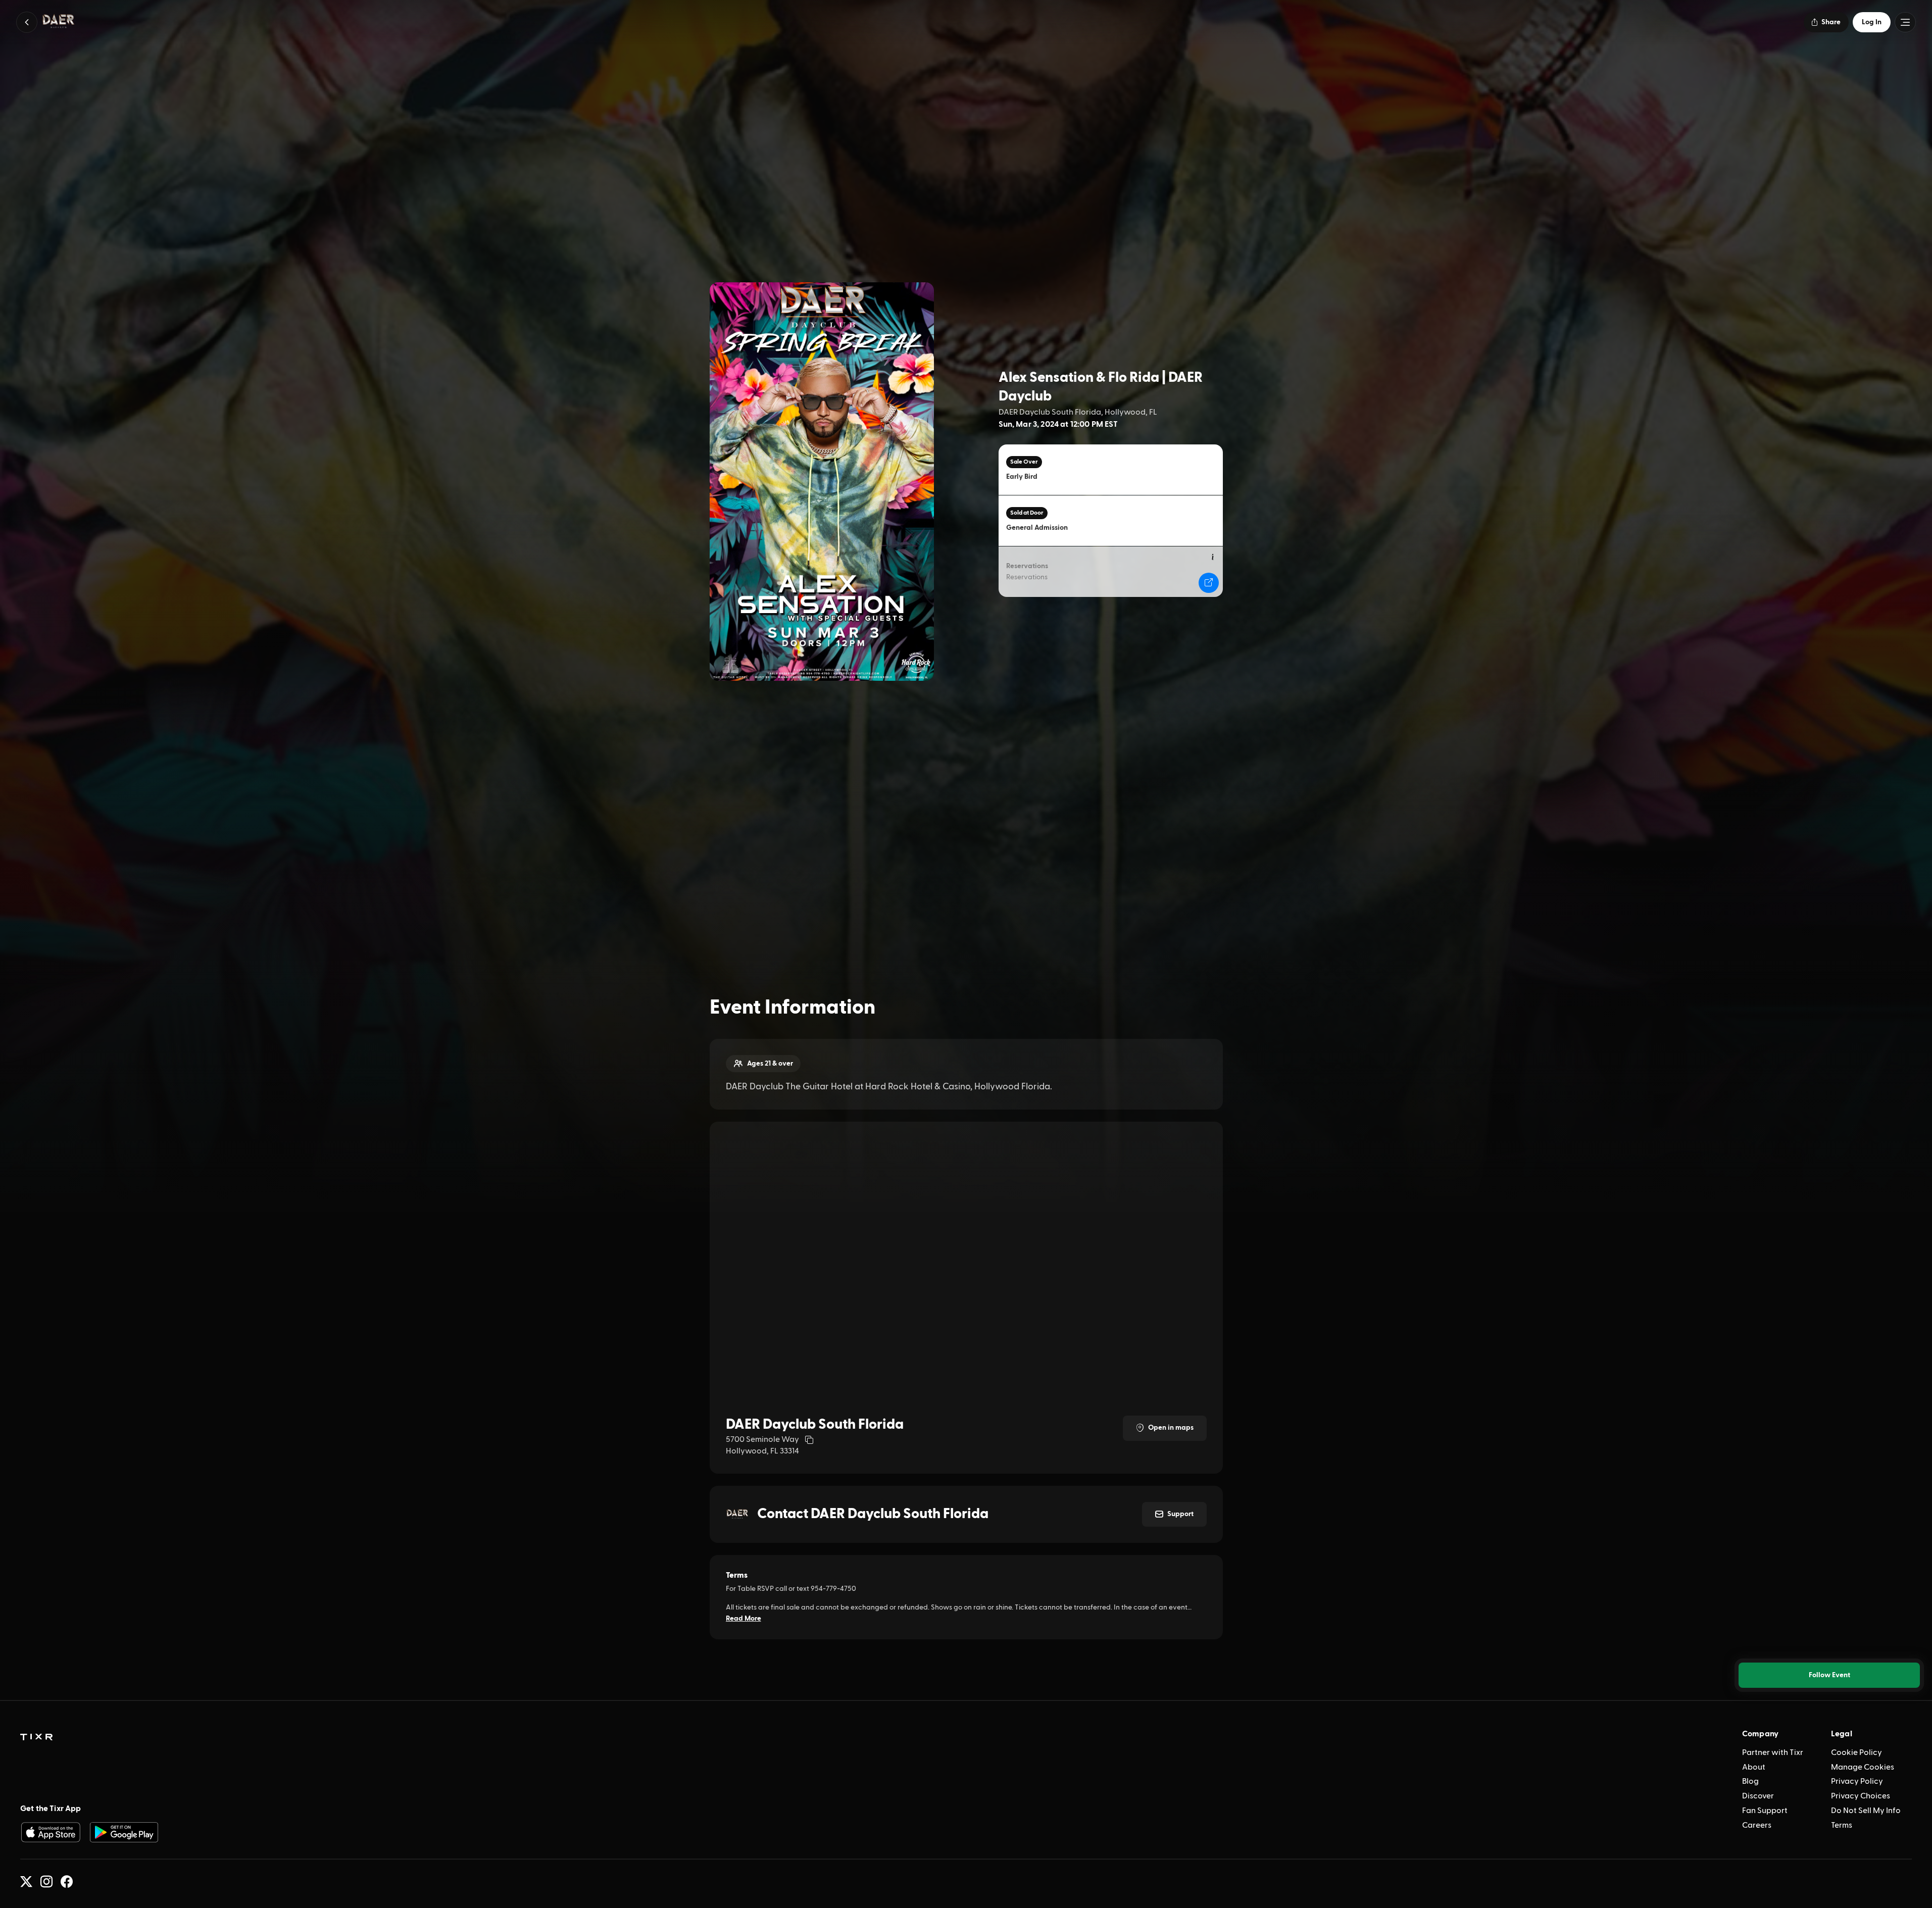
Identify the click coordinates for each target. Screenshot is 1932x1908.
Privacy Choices (1861, 1796)
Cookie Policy (1856, 1752)
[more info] (1213, 558)
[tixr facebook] (67, 1882)
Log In (1872, 22)
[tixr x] (26, 1882)
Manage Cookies (1863, 1767)
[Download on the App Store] (51, 1832)
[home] (36, 1737)
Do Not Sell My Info (1866, 1811)
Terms (1842, 1825)
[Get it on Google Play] (124, 1832)
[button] (27, 22)
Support (1180, 1514)
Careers (1757, 1825)
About (1754, 1767)
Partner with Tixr (1773, 1752)
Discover (1758, 1796)
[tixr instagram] (46, 1882)
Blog (1750, 1781)
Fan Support (1765, 1811)
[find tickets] (1209, 583)
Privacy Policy (1857, 1781)
